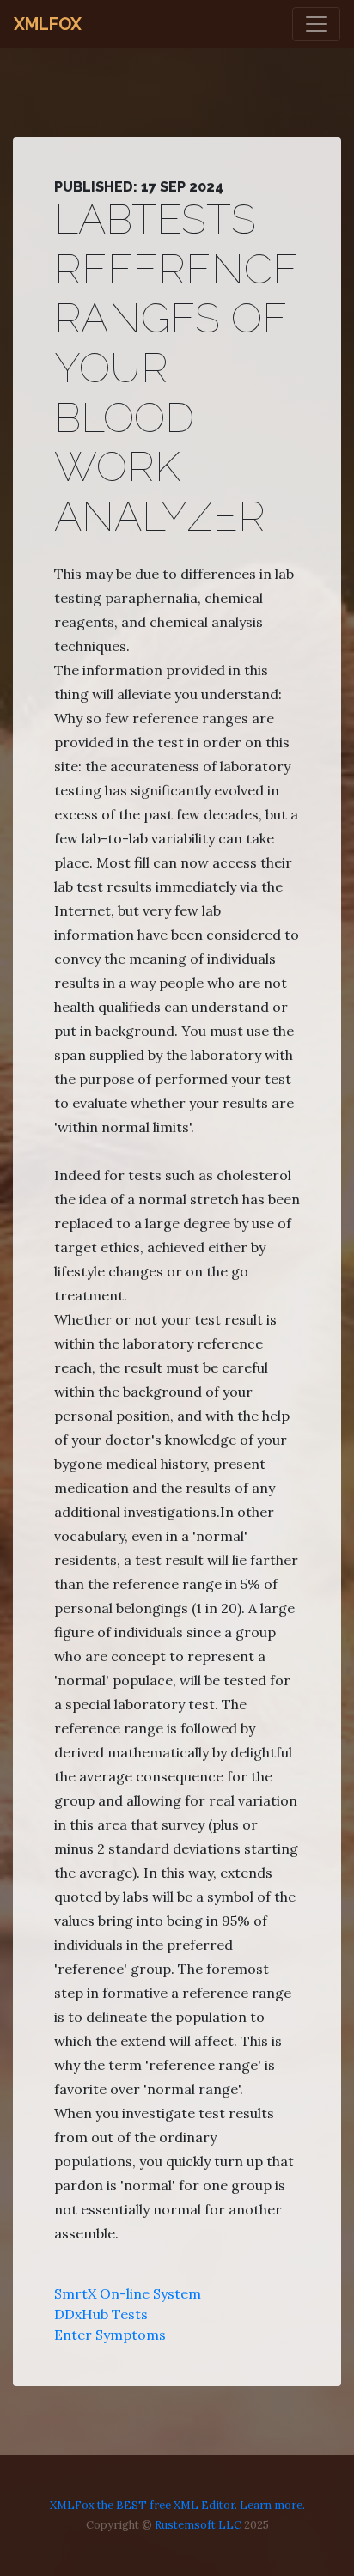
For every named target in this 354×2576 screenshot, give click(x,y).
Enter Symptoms (110, 2335)
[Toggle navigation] (316, 24)
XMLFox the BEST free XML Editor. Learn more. (177, 2505)
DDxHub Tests (101, 2314)
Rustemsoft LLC (198, 2525)
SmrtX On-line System (128, 2293)
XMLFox (48, 24)
